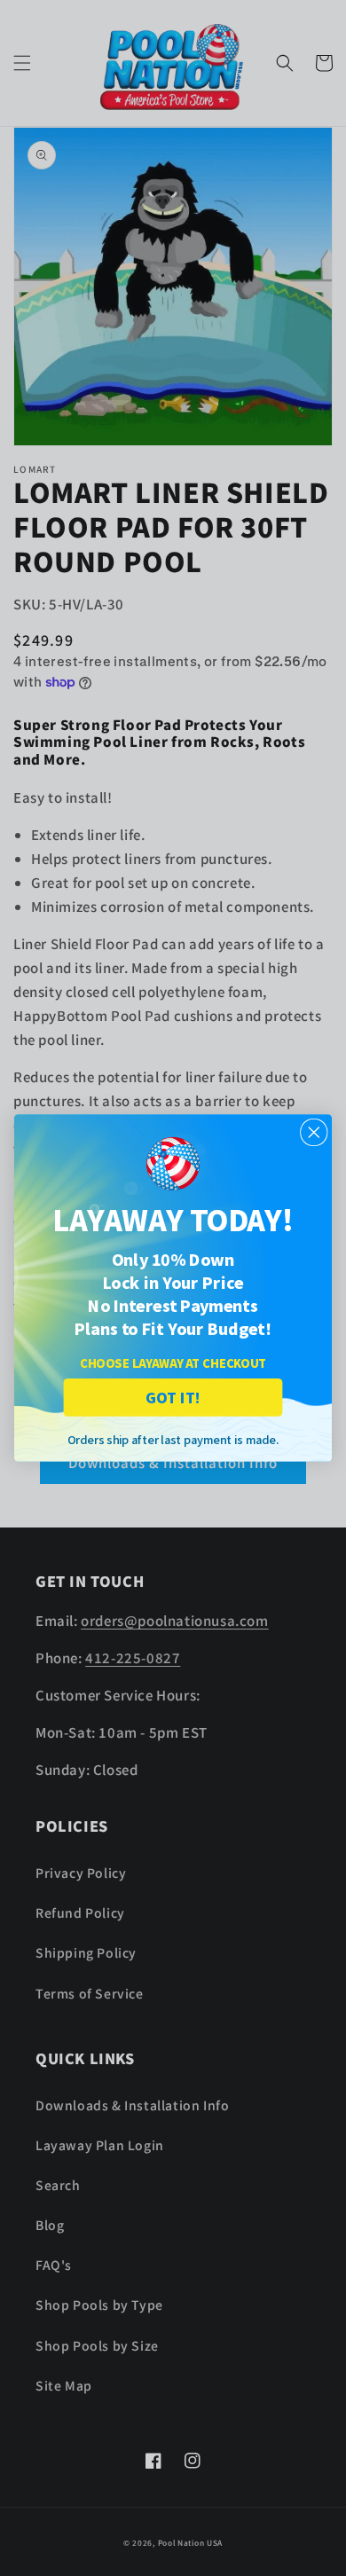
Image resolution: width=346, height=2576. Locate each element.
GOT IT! (173, 1397)
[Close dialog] (314, 1133)
